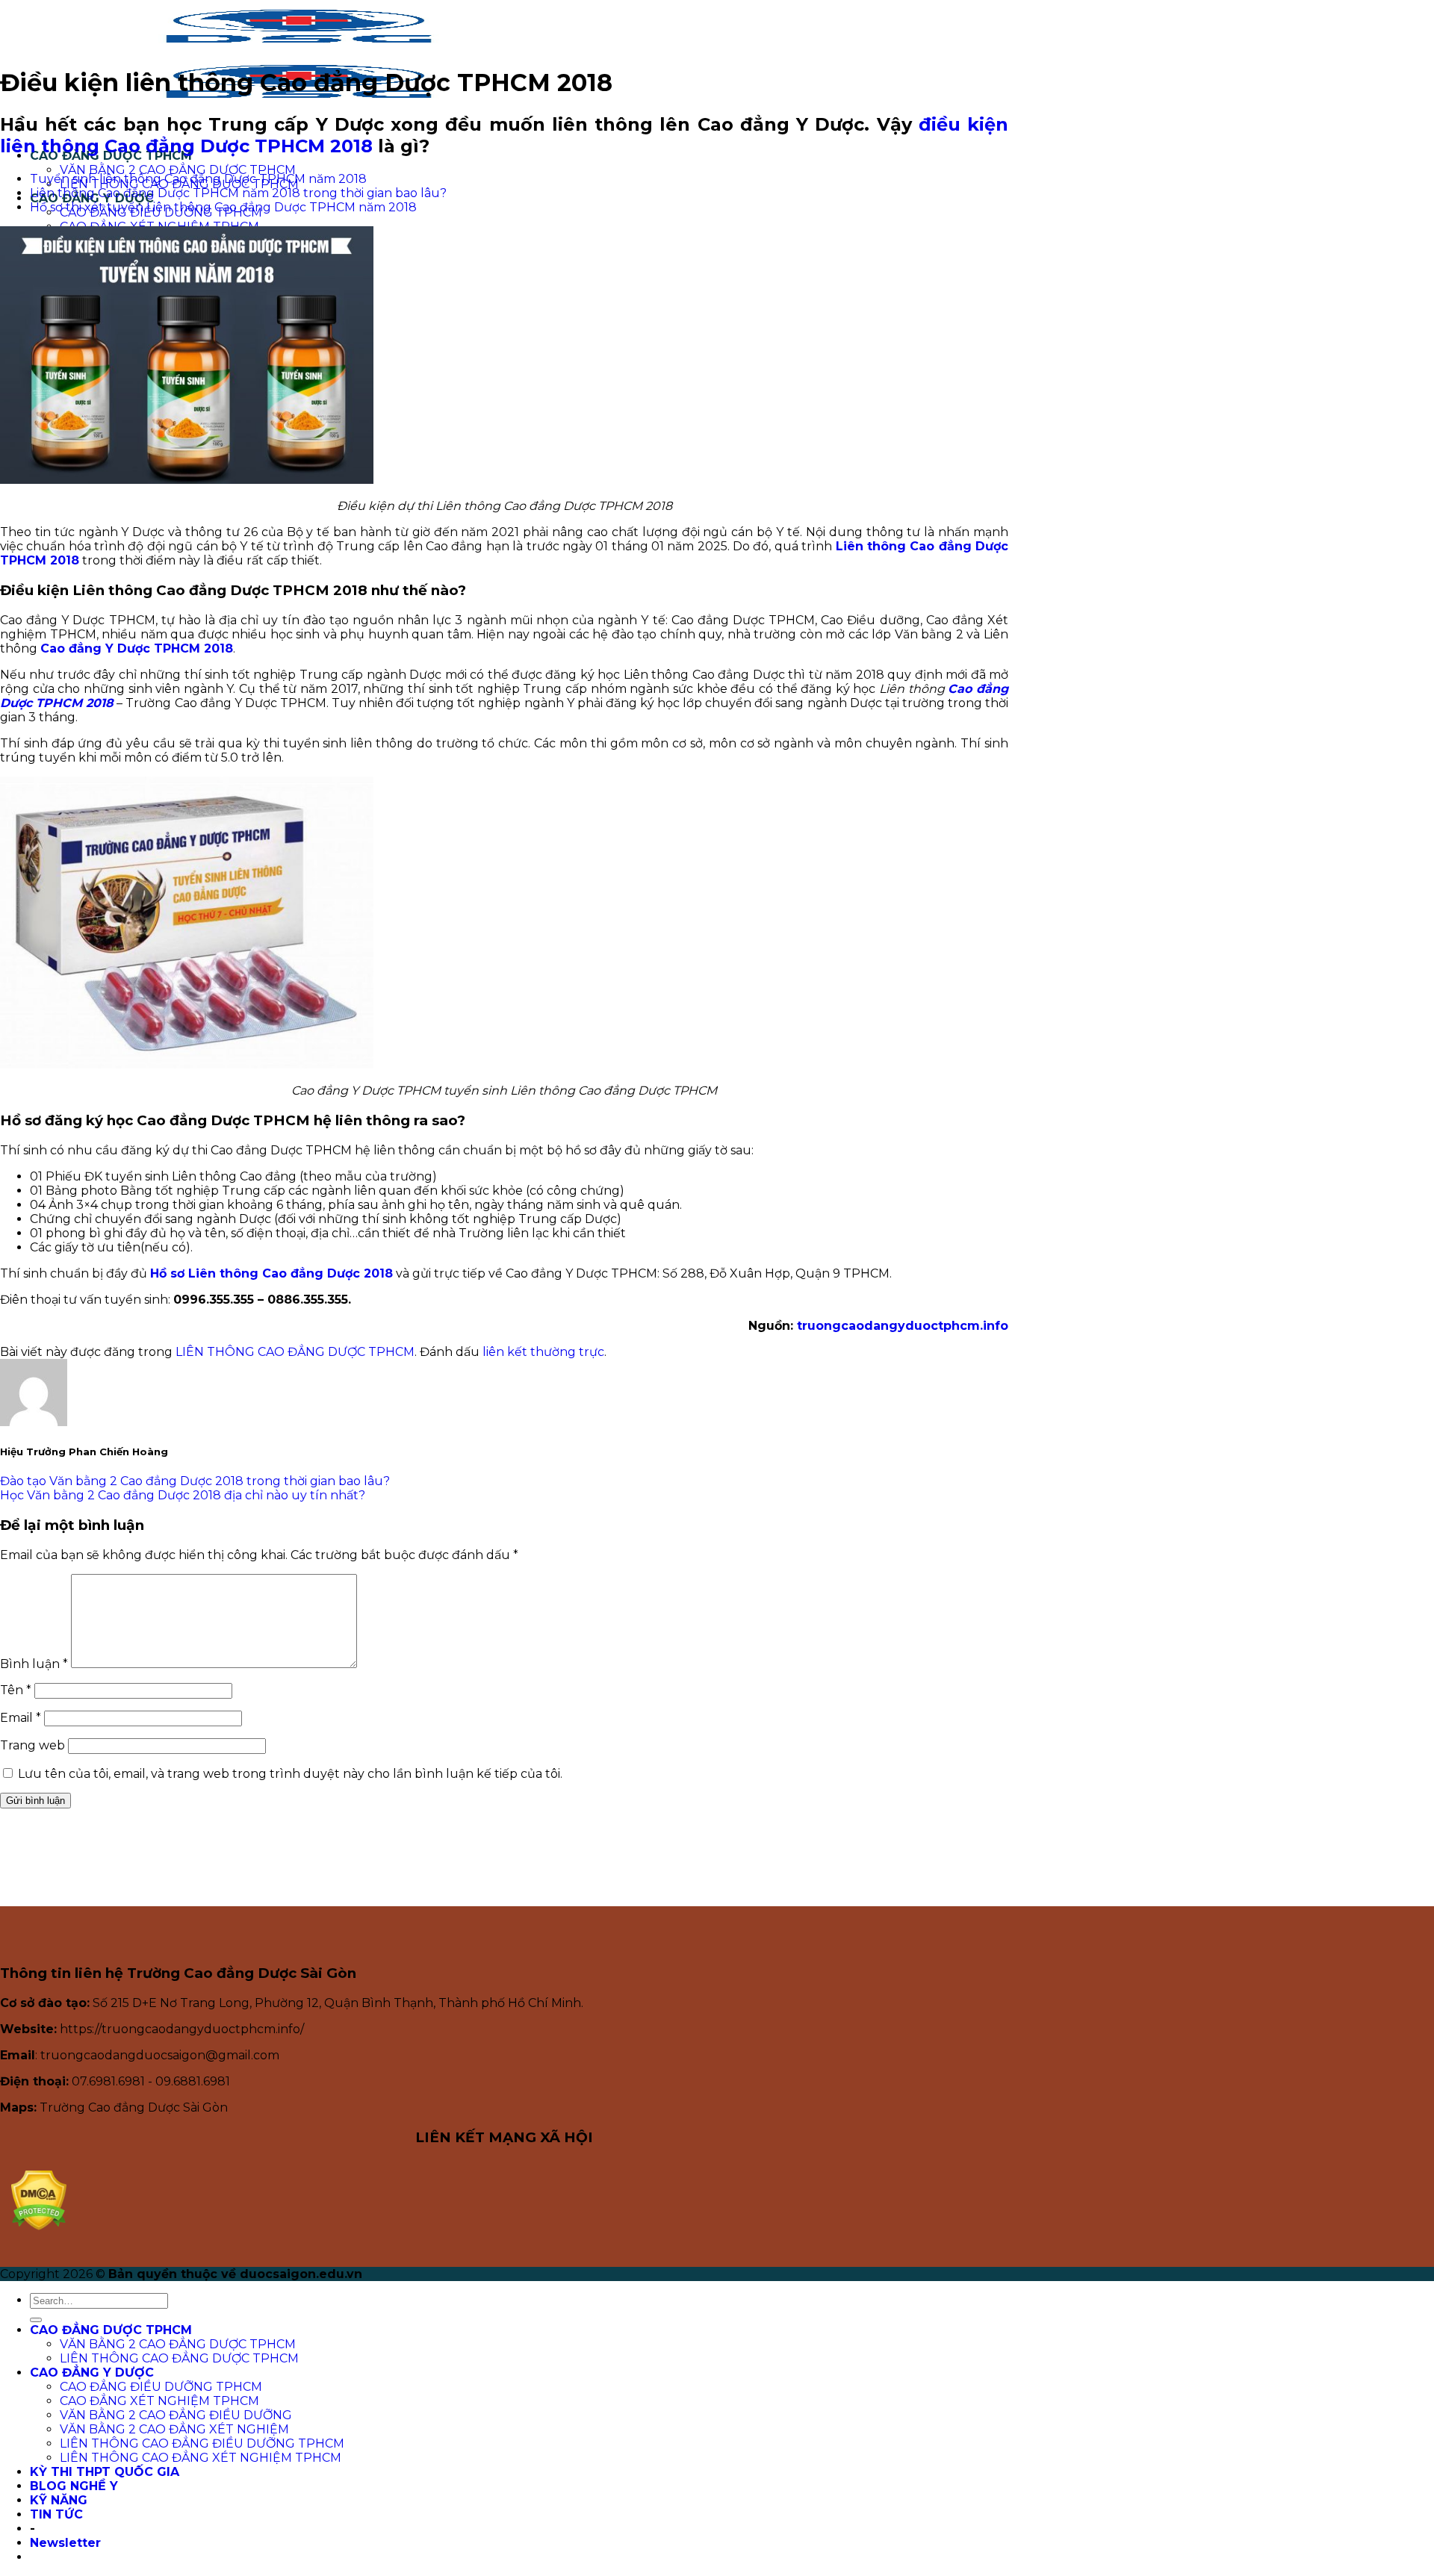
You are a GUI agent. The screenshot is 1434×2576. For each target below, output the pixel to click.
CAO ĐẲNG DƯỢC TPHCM (111, 2330)
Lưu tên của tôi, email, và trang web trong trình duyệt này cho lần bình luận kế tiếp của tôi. (290, 1774)
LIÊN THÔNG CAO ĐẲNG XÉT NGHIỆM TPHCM (201, 2458)
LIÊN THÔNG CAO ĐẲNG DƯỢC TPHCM (295, 1352)
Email (21, 1718)
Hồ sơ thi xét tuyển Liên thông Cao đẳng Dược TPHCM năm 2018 (223, 207)
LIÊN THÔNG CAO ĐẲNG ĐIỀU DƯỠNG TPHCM (202, 2443)
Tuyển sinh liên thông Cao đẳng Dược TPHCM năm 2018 (198, 179)
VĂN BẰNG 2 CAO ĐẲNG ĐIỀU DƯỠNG (176, 2415)
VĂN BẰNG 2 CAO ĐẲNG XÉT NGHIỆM (174, 2429)
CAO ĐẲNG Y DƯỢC (92, 2373)
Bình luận (34, 1664)
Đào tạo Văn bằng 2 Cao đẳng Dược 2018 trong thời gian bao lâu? (195, 1481)
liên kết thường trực (543, 1352)
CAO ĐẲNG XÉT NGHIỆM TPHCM (159, 2401)
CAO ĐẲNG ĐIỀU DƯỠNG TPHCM (161, 2387)
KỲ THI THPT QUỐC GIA (105, 2472)
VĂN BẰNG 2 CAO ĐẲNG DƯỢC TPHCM (178, 170)
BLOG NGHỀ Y (74, 2486)
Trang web (32, 1745)
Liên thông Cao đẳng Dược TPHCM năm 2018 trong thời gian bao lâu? (238, 193)
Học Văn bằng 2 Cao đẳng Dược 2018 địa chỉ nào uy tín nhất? (183, 1495)
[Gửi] (36, 2320)
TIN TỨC (56, 2514)
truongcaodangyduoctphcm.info (903, 1326)
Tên (16, 1690)
